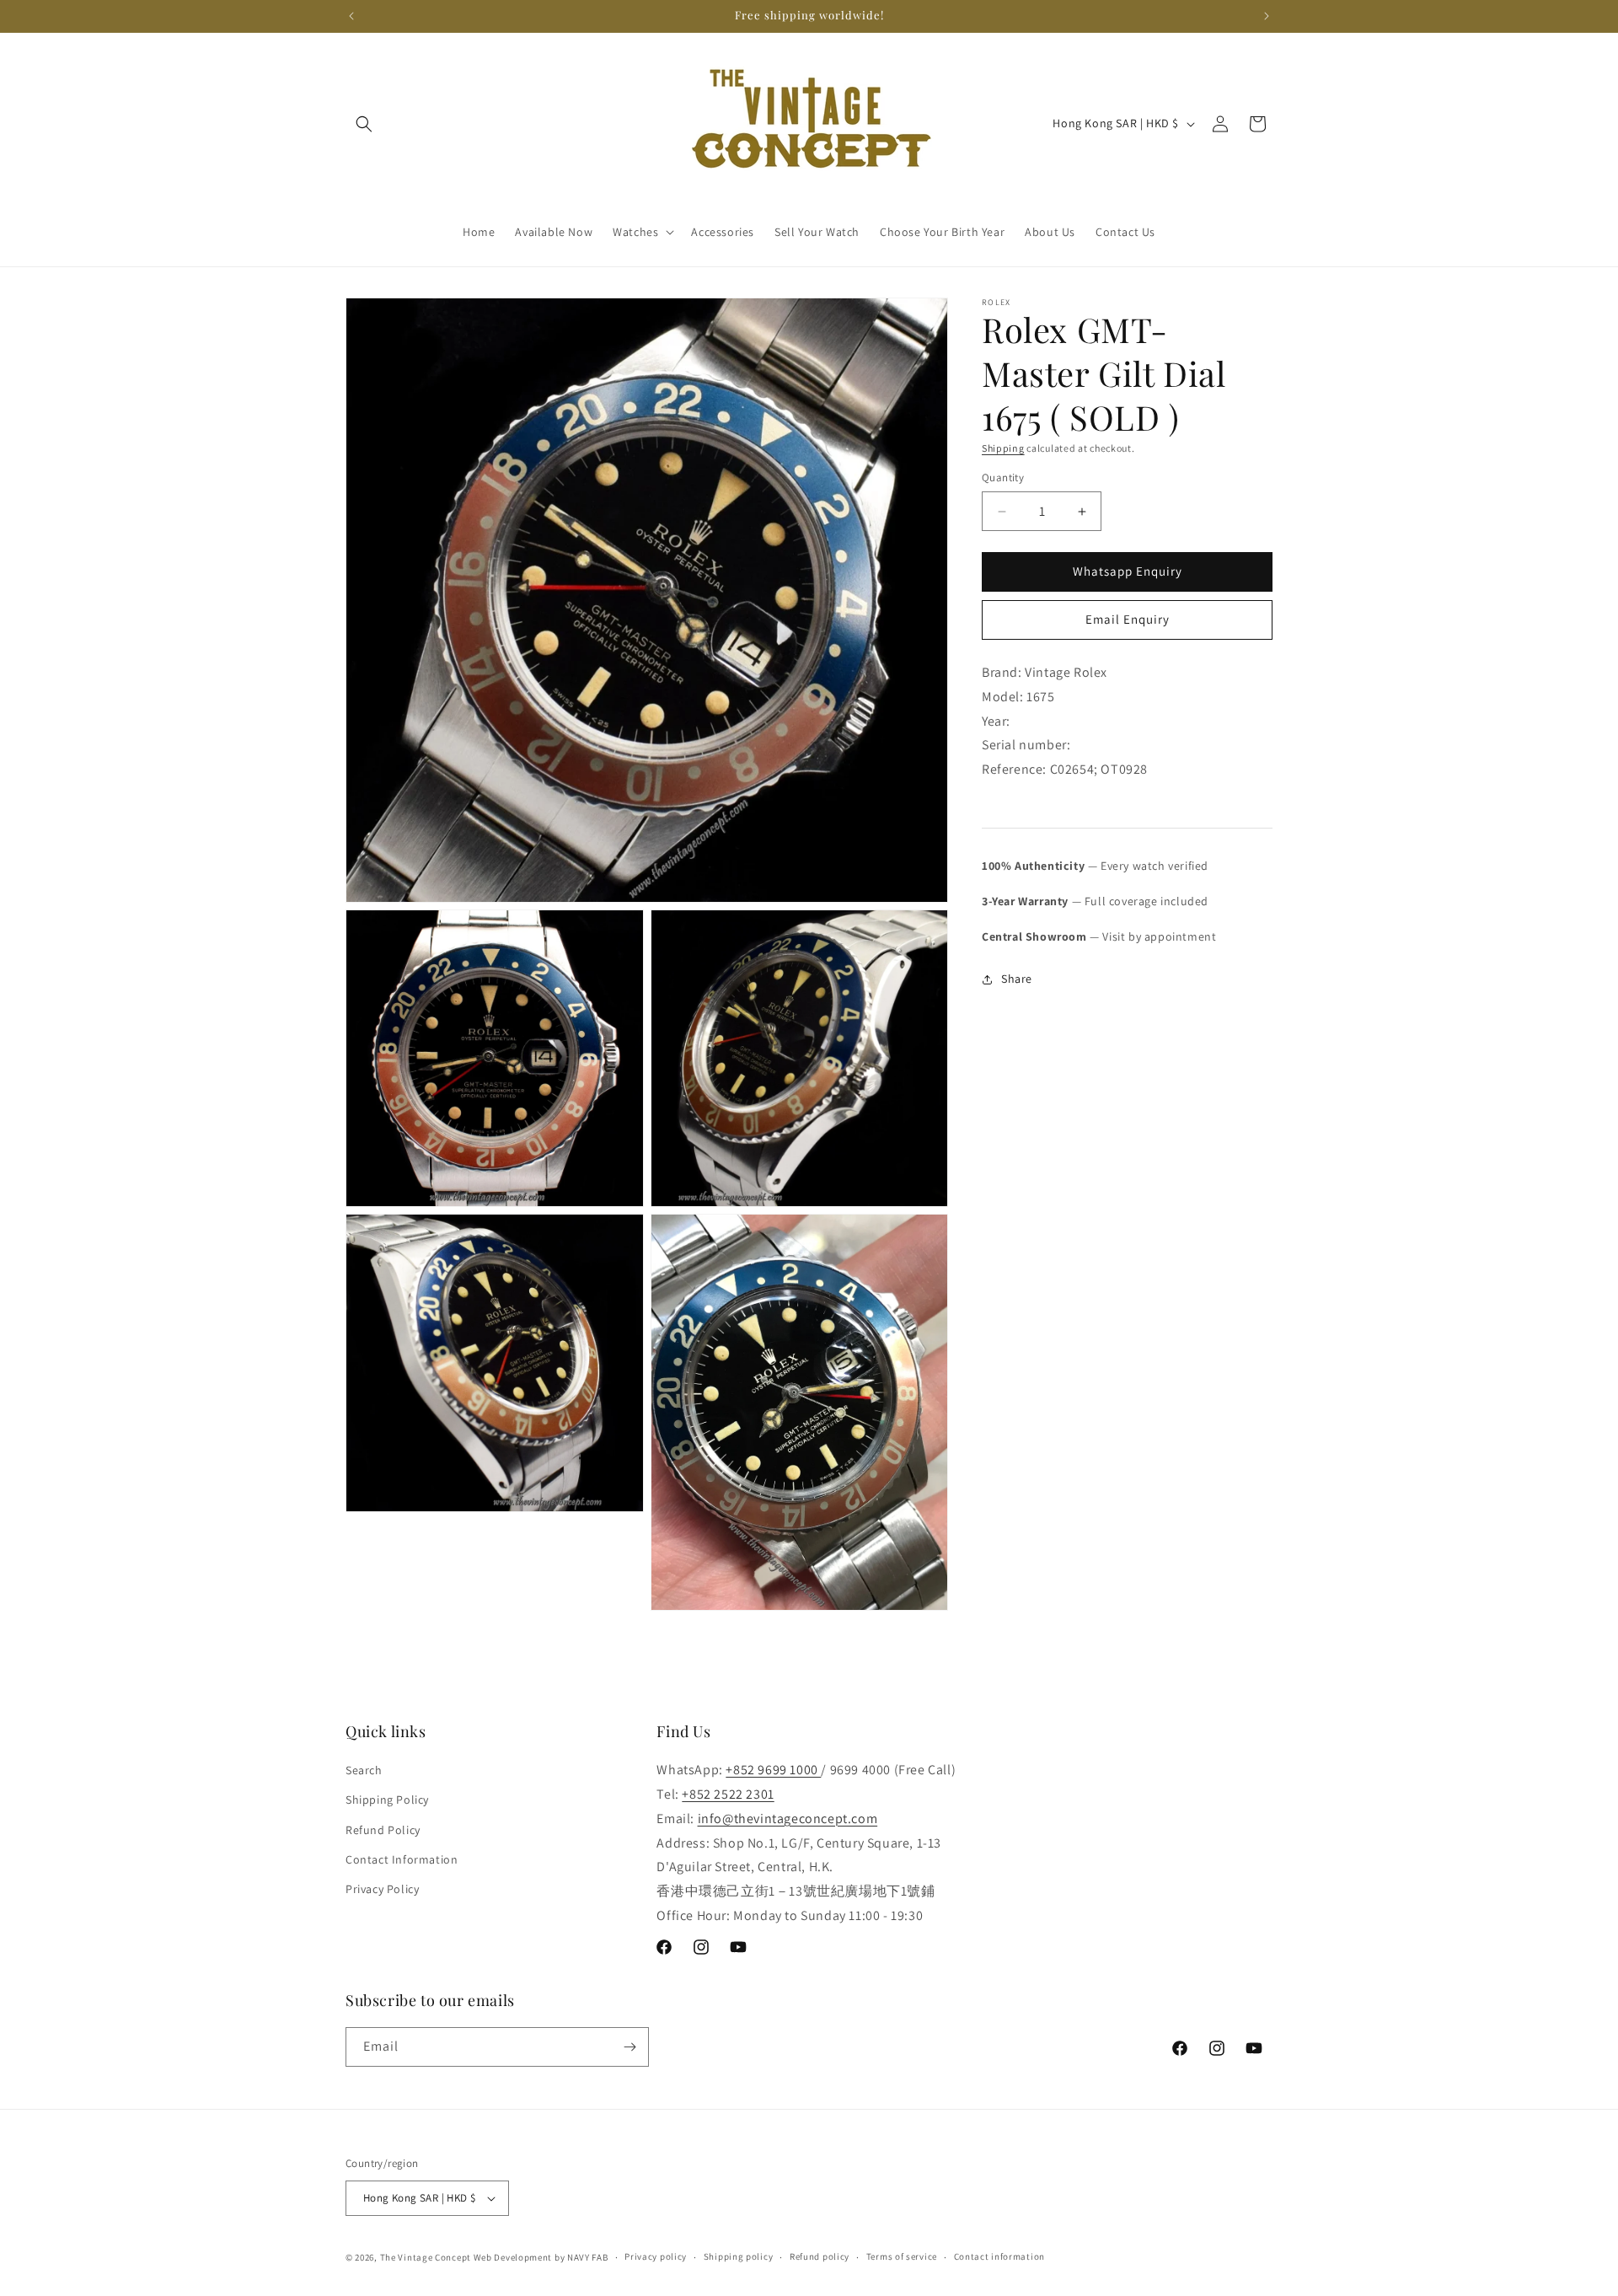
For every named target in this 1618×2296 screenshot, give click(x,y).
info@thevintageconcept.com (788, 1819)
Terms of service (902, 2256)
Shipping (1003, 448)
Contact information (999, 2256)
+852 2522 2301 (728, 1794)
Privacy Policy (382, 1889)
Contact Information (402, 1859)
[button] (364, 124)
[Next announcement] (1267, 16)
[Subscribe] (630, 2047)
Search (364, 1770)
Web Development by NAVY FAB (541, 2257)
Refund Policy (383, 1830)
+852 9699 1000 (773, 1770)
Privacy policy (656, 2256)
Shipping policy (739, 2256)
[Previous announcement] (351, 16)
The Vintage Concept (426, 2257)
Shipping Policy (387, 1800)
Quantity (1003, 478)
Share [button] (1017, 979)
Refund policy (820, 2256)
